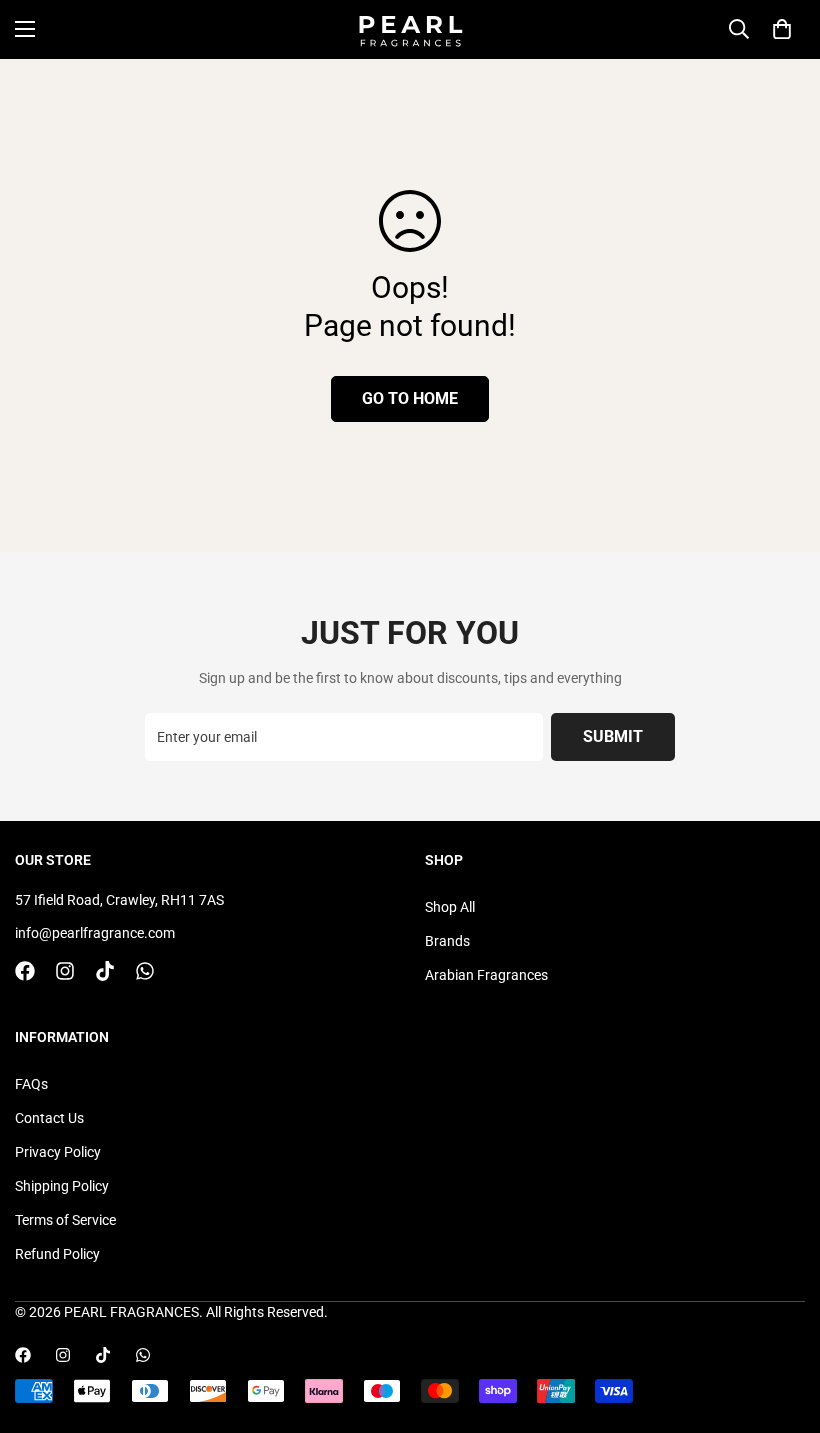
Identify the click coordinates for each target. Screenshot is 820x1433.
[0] (782, 29)
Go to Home (410, 398)
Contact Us (49, 1118)
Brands (447, 941)
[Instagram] (65, 971)
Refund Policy (57, 1254)
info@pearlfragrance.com (95, 933)
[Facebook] (25, 971)
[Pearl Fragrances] (410, 29)
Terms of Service (65, 1220)
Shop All (450, 907)
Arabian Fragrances (486, 975)
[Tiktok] (105, 971)
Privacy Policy (58, 1152)
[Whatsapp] (145, 971)
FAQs (31, 1084)
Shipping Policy (62, 1186)
